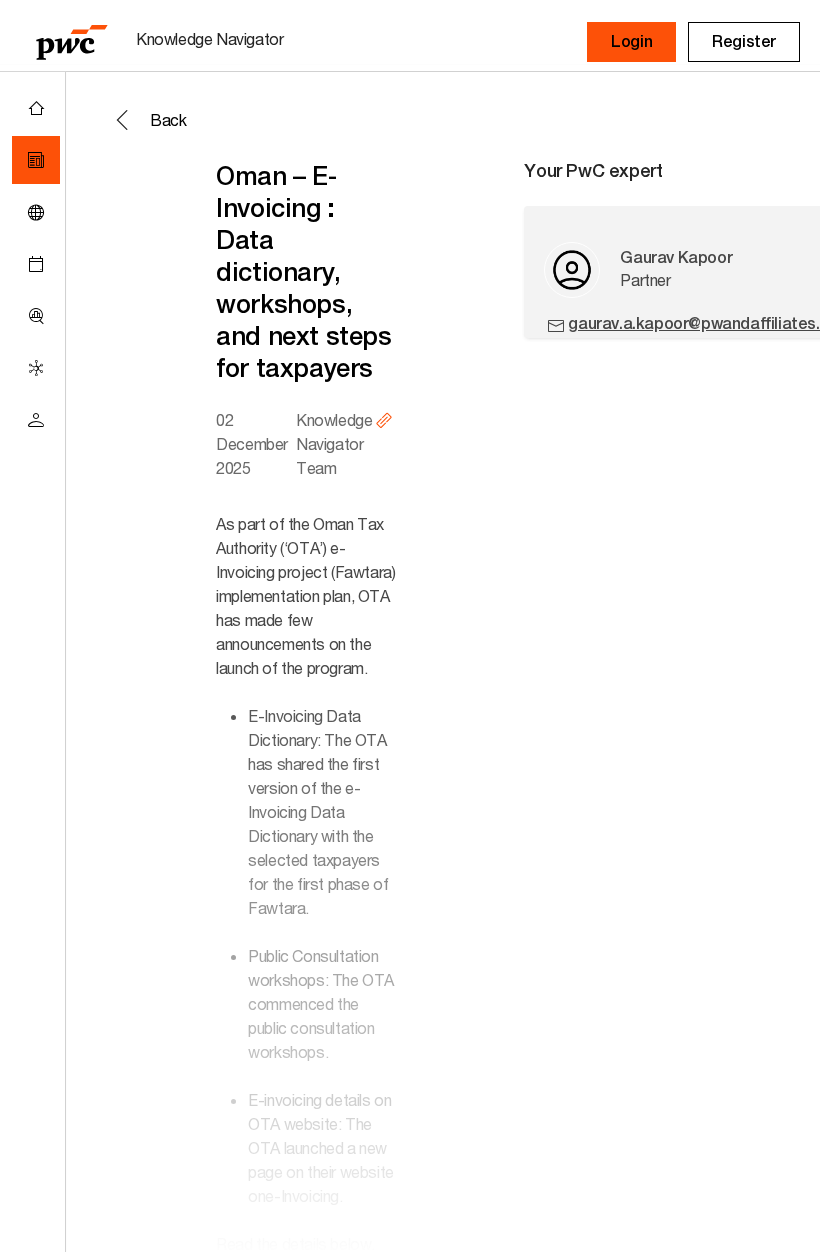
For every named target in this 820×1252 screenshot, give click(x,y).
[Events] (36, 264)
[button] (631, 42)
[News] (36, 160)
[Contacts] (36, 420)
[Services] (36, 368)
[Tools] (36, 316)
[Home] (36, 108)
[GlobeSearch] (36, 212)
